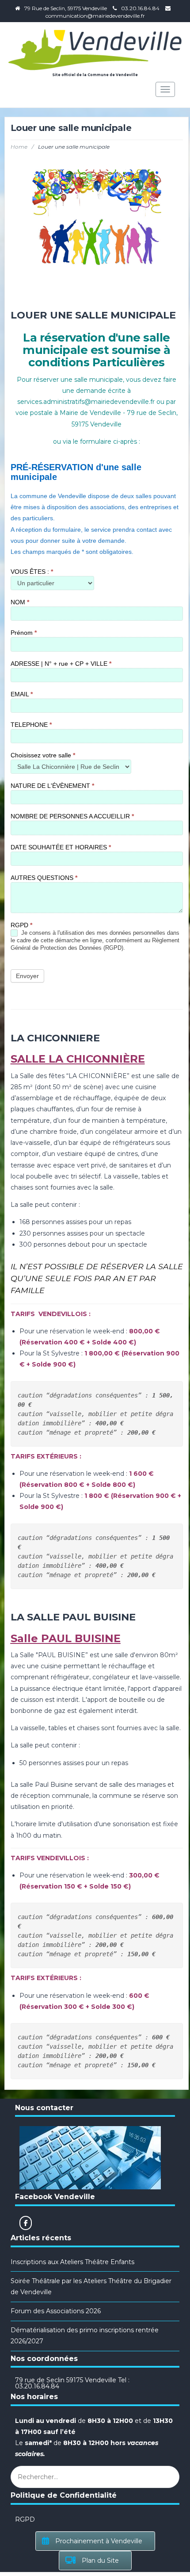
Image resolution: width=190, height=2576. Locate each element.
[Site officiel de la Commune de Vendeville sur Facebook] (26, 2223)
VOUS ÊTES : (32, 572)
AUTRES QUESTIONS (44, 878)
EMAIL (22, 694)
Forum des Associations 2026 (56, 2311)
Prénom (24, 633)
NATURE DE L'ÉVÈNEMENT (52, 786)
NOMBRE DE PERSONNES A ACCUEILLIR (72, 816)
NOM (20, 602)
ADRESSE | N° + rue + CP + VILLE (61, 664)
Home (19, 147)
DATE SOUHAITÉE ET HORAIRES (61, 847)
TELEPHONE (31, 725)
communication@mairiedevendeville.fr (95, 16)
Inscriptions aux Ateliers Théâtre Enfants (72, 2262)
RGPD (21, 925)
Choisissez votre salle (43, 755)
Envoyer (27, 976)
